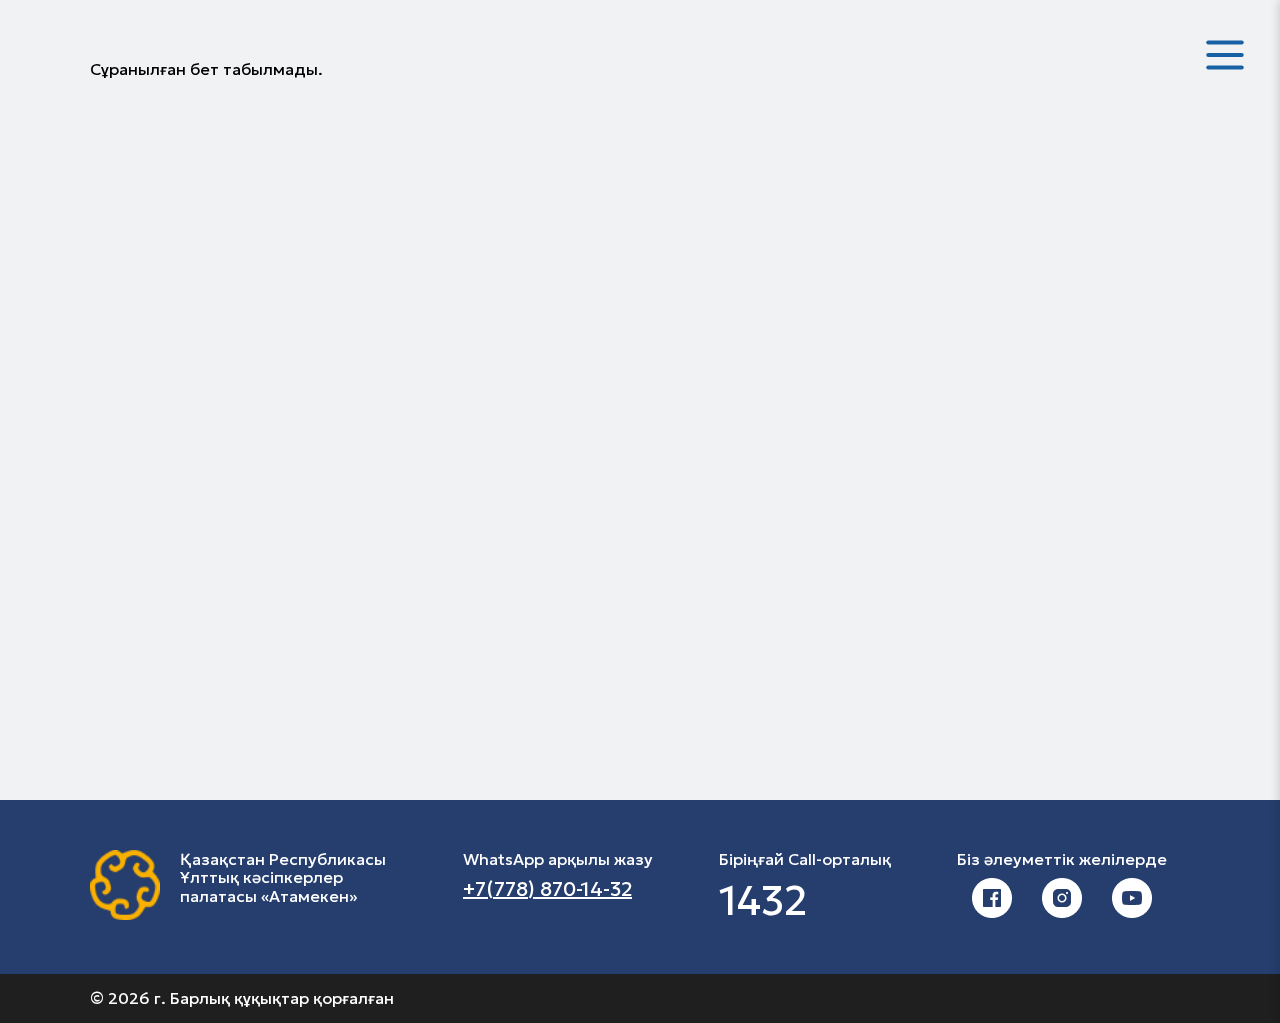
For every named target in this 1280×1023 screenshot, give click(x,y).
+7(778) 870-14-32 (547, 889)
